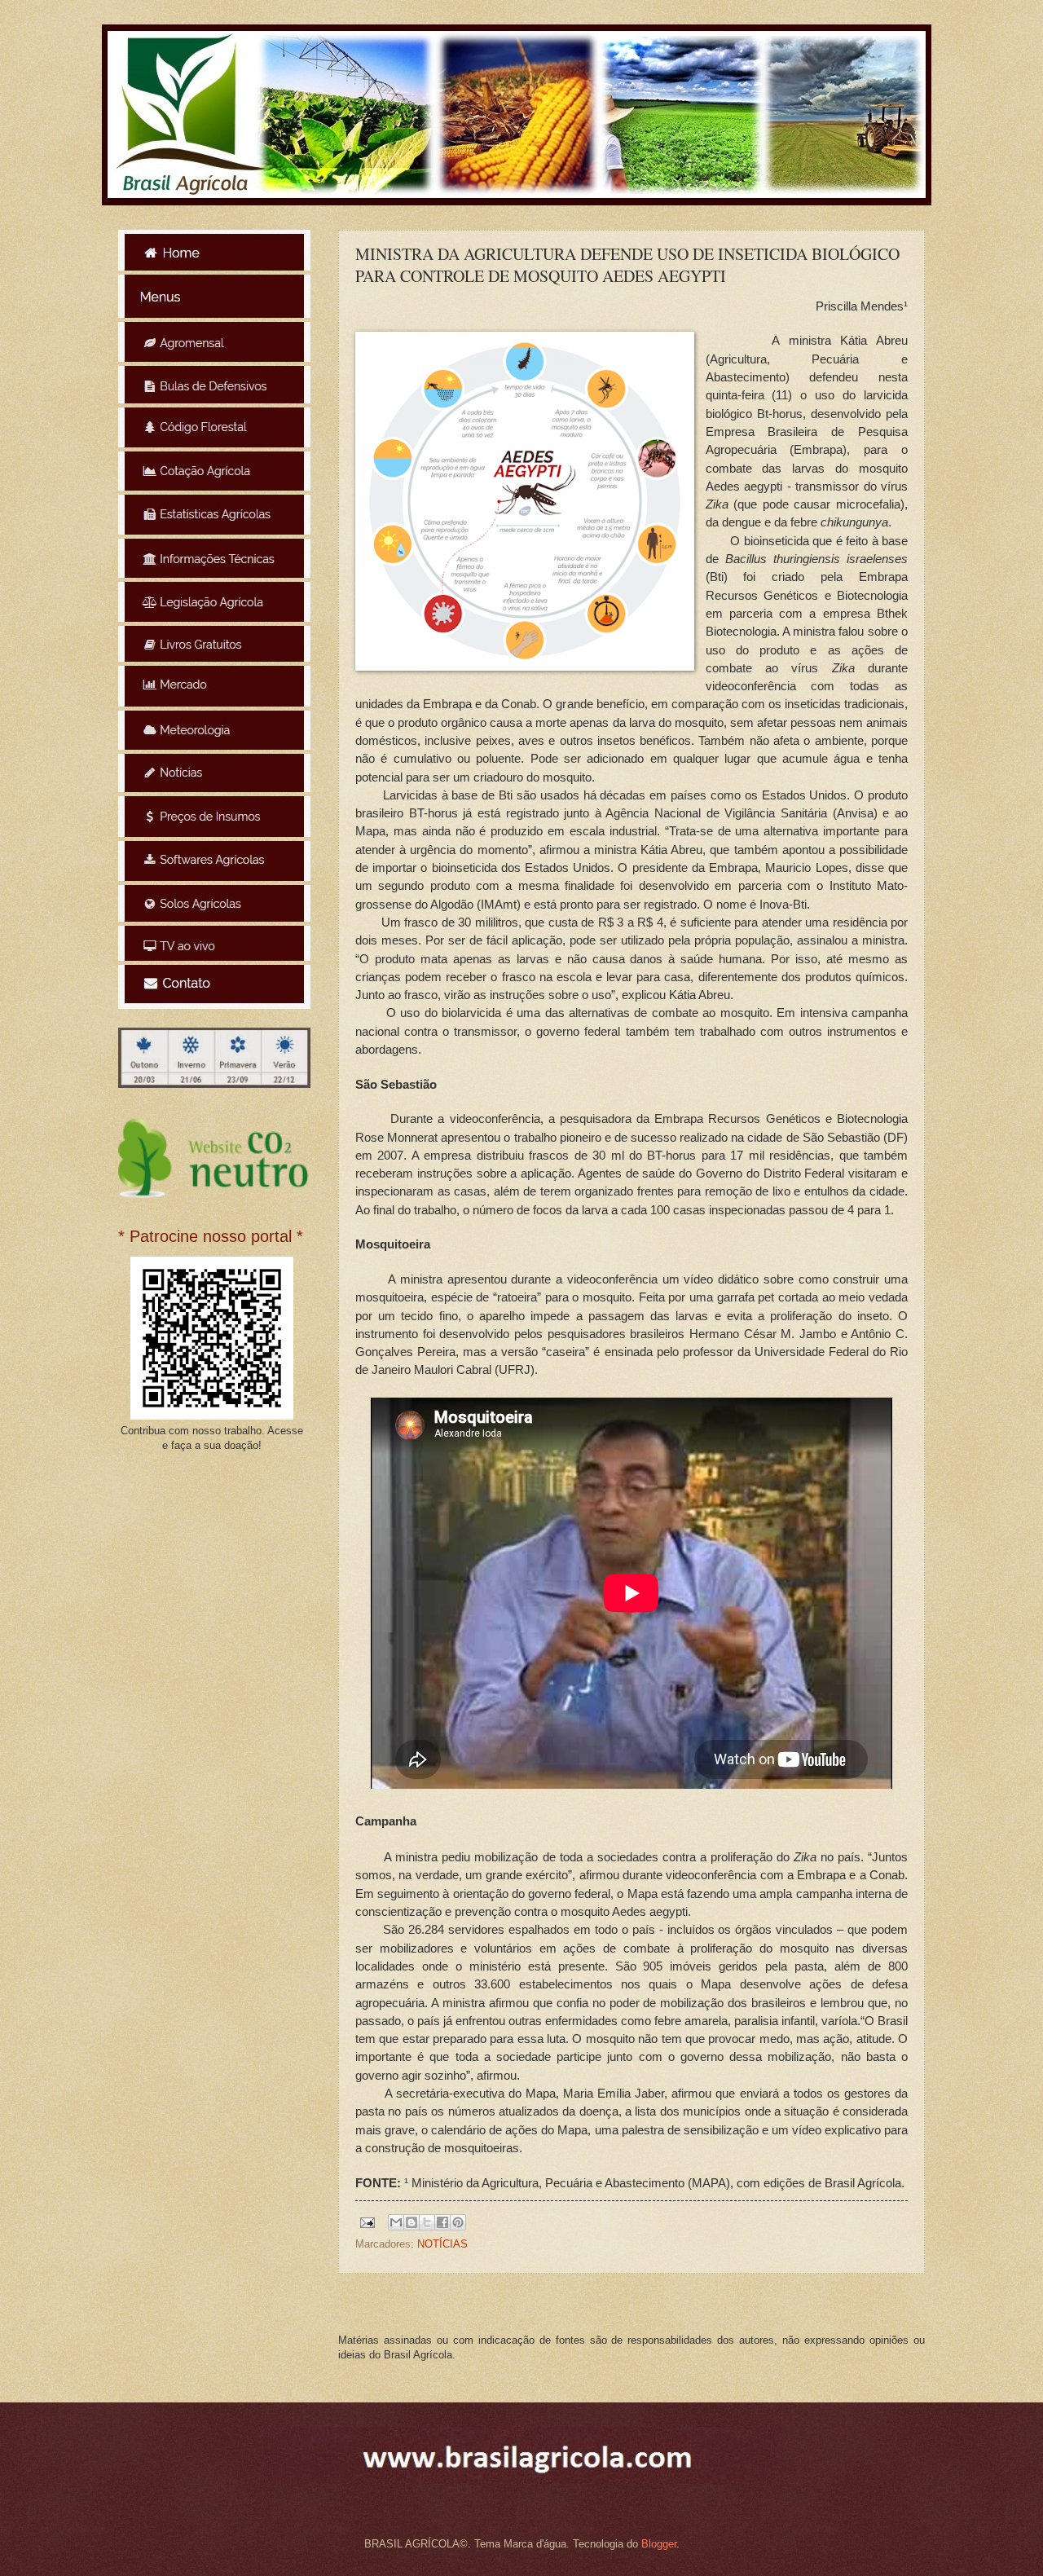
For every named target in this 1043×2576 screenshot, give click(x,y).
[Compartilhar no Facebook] (442, 2222)
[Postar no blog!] (411, 2222)
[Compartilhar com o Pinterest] (458, 2222)
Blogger (659, 2544)
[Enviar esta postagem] (367, 2222)
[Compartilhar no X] (427, 2222)
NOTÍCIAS (442, 2244)
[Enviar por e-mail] (396, 2222)
